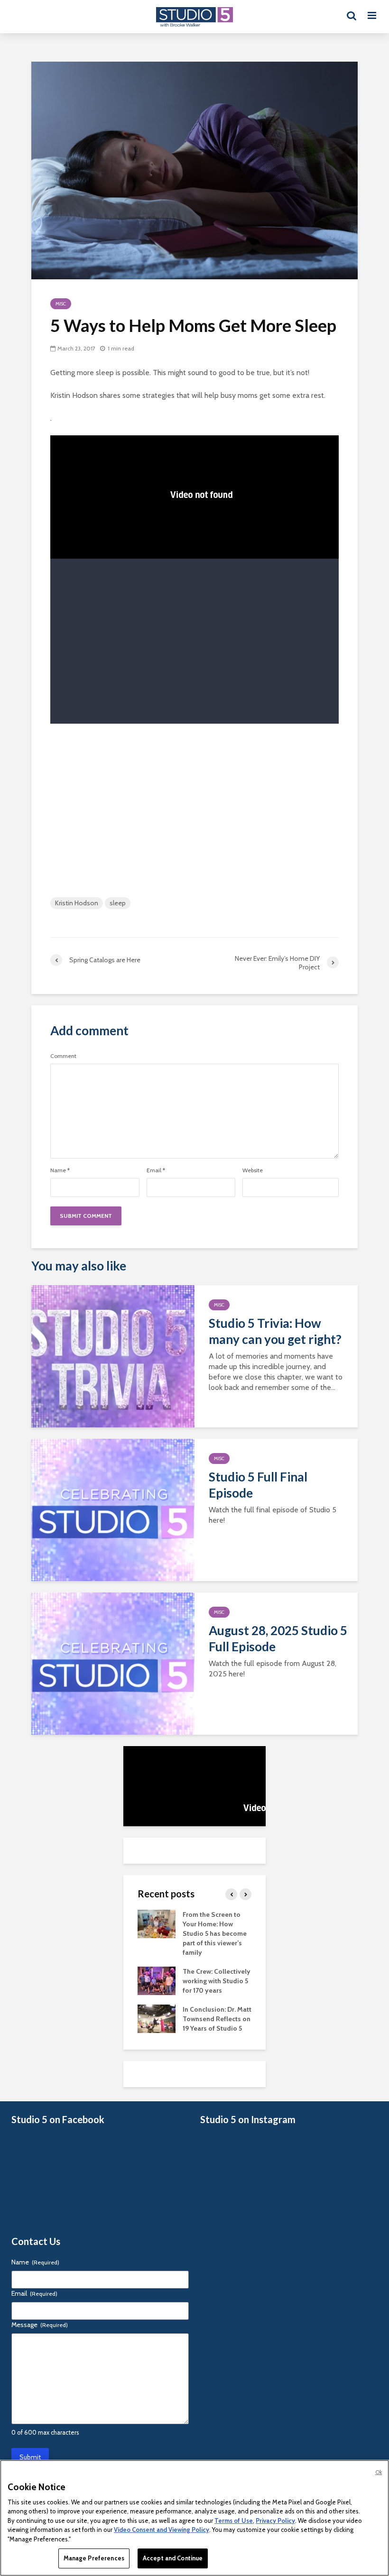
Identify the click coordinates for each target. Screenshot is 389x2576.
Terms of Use (234, 2521)
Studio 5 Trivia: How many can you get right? (275, 1331)
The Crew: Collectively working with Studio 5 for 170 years (217, 1981)
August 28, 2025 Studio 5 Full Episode (278, 1638)
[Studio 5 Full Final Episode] (113, 1509)
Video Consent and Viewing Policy (162, 2530)
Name (60, 1170)
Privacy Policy (275, 2521)
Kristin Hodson (77, 903)
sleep (118, 903)
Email (156, 1170)
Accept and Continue (173, 2558)
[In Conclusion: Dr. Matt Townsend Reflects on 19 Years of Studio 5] (157, 2018)
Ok (379, 2472)
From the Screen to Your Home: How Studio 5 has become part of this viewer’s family (215, 1933)
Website (253, 1170)
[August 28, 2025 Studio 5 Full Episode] (113, 1663)
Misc (61, 304)
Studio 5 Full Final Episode (258, 1485)
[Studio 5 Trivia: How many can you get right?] (113, 1356)
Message (40, 2325)
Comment (63, 1056)
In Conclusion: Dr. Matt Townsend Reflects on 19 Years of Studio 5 (217, 2019)
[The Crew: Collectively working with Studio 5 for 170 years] (157, 1980)
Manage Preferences (94, 2558)
